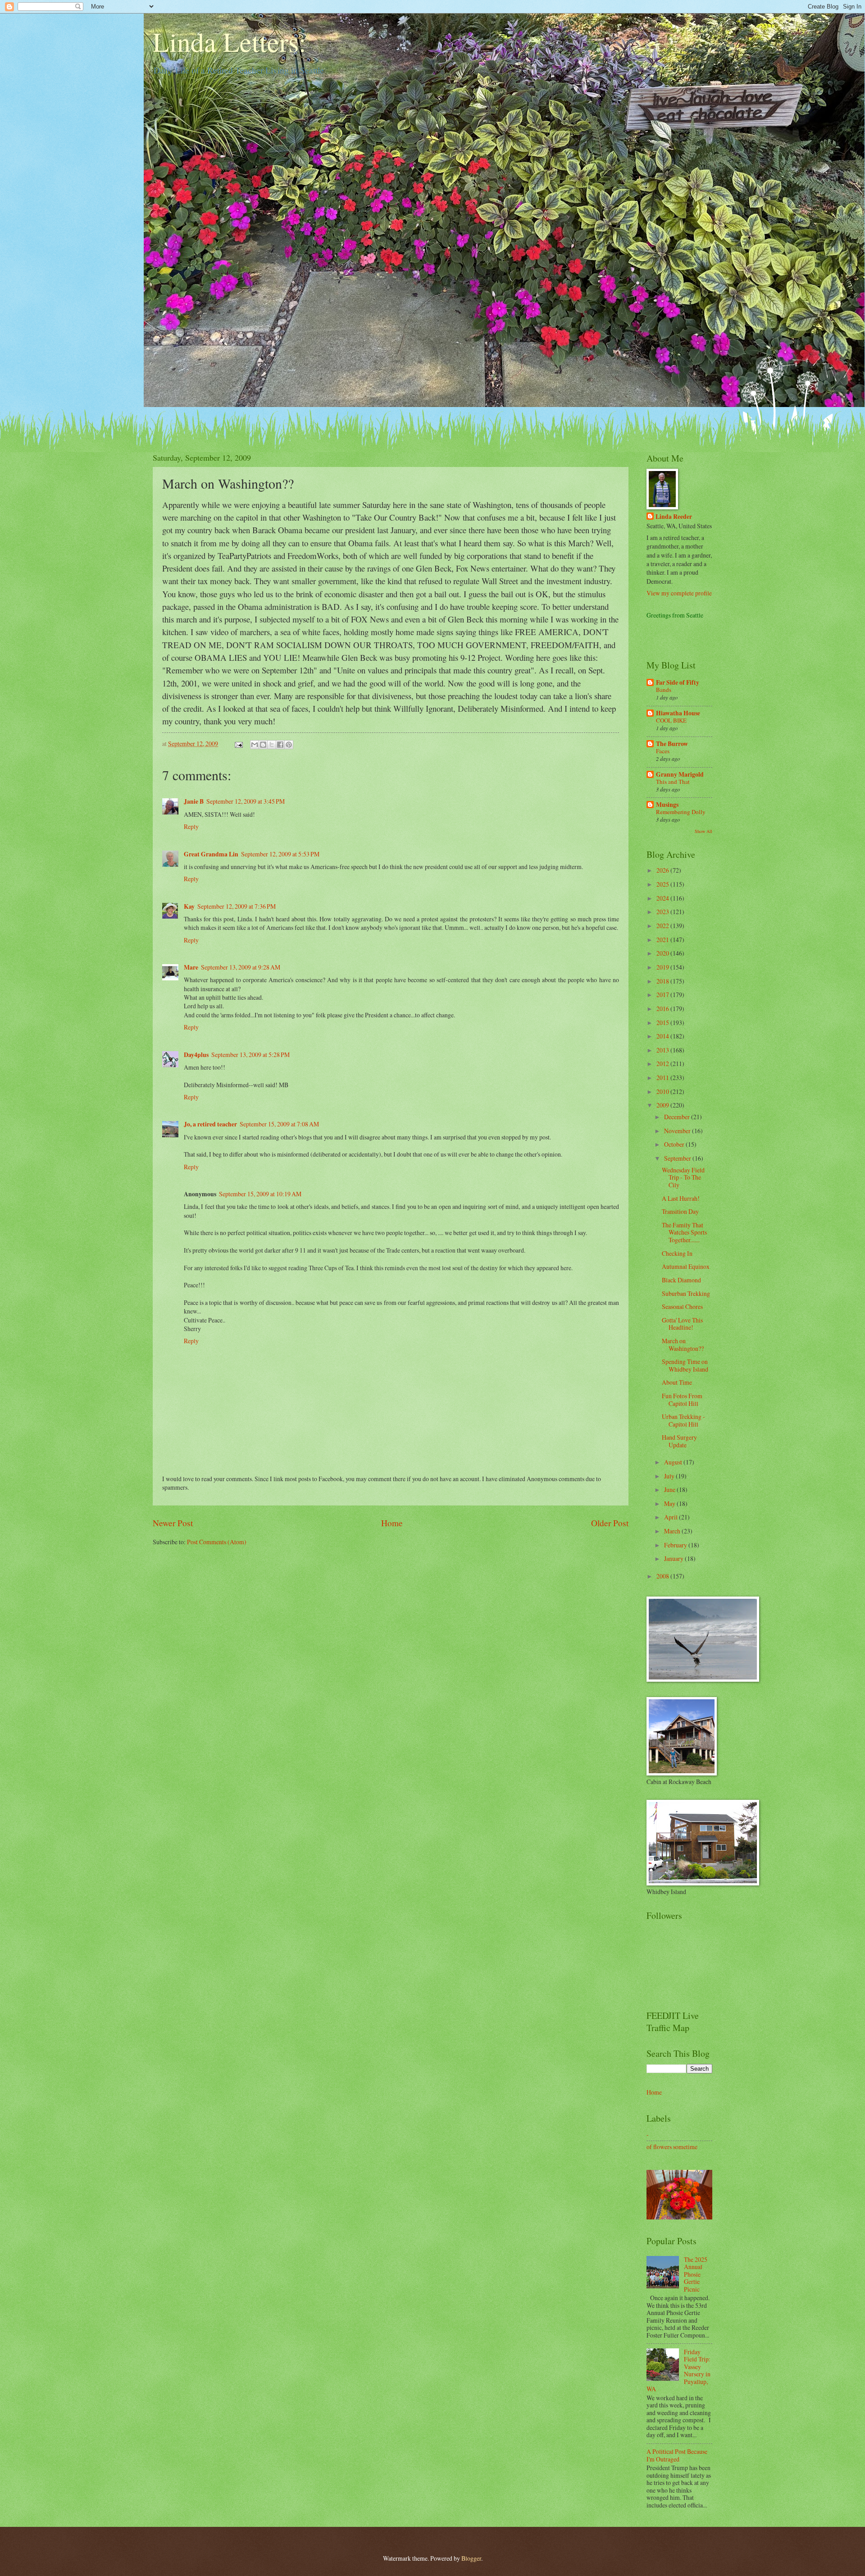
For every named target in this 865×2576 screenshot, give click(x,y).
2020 (663, 953)
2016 (663, 1009)
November (678, 1131)
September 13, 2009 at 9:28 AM (241, 967)
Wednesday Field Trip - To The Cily (683, 1177)
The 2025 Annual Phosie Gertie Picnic (696, 2274)
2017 (663, 995)
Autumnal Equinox (686, 1266)
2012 (663, 1064)
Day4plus (196, 1055)
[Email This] (255, 745)
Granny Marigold (680, 774)
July (670, 1476)
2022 (663, 926)
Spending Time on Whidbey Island (685, 1365)
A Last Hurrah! (681, 1198)
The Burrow (672, 744)
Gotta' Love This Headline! (682, 1324)
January (674, 1558)
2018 (663, 981)
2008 (663, 1576)
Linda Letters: (230, 41)
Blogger (471, 2558)
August (674, 1462)
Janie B (194, 801)
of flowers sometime (672, 2147)
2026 (663, 870)
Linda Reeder (674, 517)
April (672, 1517)
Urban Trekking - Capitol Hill (683, 1420)
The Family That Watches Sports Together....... (684, 1232)
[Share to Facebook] (280, 745)
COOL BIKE (671, 720)
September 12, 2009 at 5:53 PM (280, 854)
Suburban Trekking (686, 1293)
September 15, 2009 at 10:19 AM (260, 1194)
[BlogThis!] (263, 745)
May (670, 1503)
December (678, 1117)
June (670, 1489)
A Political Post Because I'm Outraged (677, 2455)
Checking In (677, 1253)
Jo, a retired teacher (210, 1124)
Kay (189, 906)
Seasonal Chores (682, 1306)
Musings (667, 805)
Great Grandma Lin (211, 854)
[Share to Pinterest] (289, 745)
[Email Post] (238, 744)
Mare (191, 967)
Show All (703, 831)
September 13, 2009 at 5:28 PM (250, 1055)
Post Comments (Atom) (217, 1542)
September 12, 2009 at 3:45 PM (246, 801)
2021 (663, 940)
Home (392, 1523)
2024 (663, 898)
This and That (673, 782)
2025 (663, 884)
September (678, 1158)
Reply (191, 826)
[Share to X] (272, 745)
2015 (663, 1023)
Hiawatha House (678, 713)
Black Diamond (681, 1280)
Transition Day (680, 1211)
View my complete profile (679, 593)
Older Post (610, 1523)
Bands (664, 690)
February (676, 1545)
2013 (663, 1050)
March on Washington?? (683, 1345)
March (673, 1531)
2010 (663, 1091)
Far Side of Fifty (678, 682)
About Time (677, 1382)
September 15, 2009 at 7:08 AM (279, 1124)
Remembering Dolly (681, 812)
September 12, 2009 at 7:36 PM (237, 906)
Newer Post (173, 1523)
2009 (663, 1105)
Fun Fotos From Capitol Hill (682, 1400)
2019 (663, 967)
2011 (663, 1078)
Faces (663, 751)
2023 (663, 912)
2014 (663, 1036)
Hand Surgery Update (679, 1441)
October (675, 1144)
